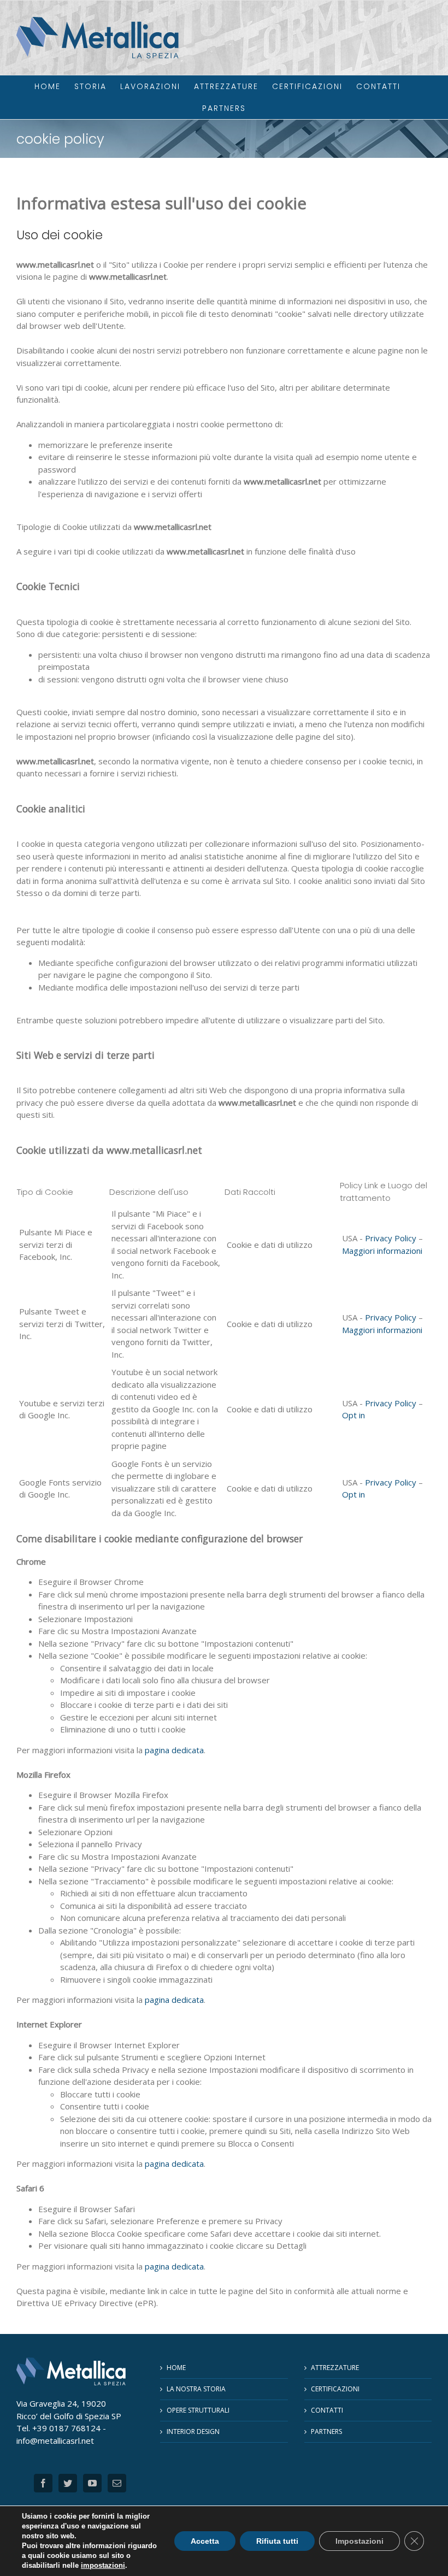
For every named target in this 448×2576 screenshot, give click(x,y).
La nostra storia (196, 2389)
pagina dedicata (174, 1750)
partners (326, 2431)
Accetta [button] (205, 2541)
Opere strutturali (198, 2410)
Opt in (353, 1415)
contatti (327, 2410)
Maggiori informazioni (382, 1251)
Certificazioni (335, 2389)
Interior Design (193, 2431)
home (176, 2368)
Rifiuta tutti (277, 2541)
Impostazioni (359, 2541)
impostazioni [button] (103, 2565)
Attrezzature (335, 2368)
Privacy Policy (391, 1238)
